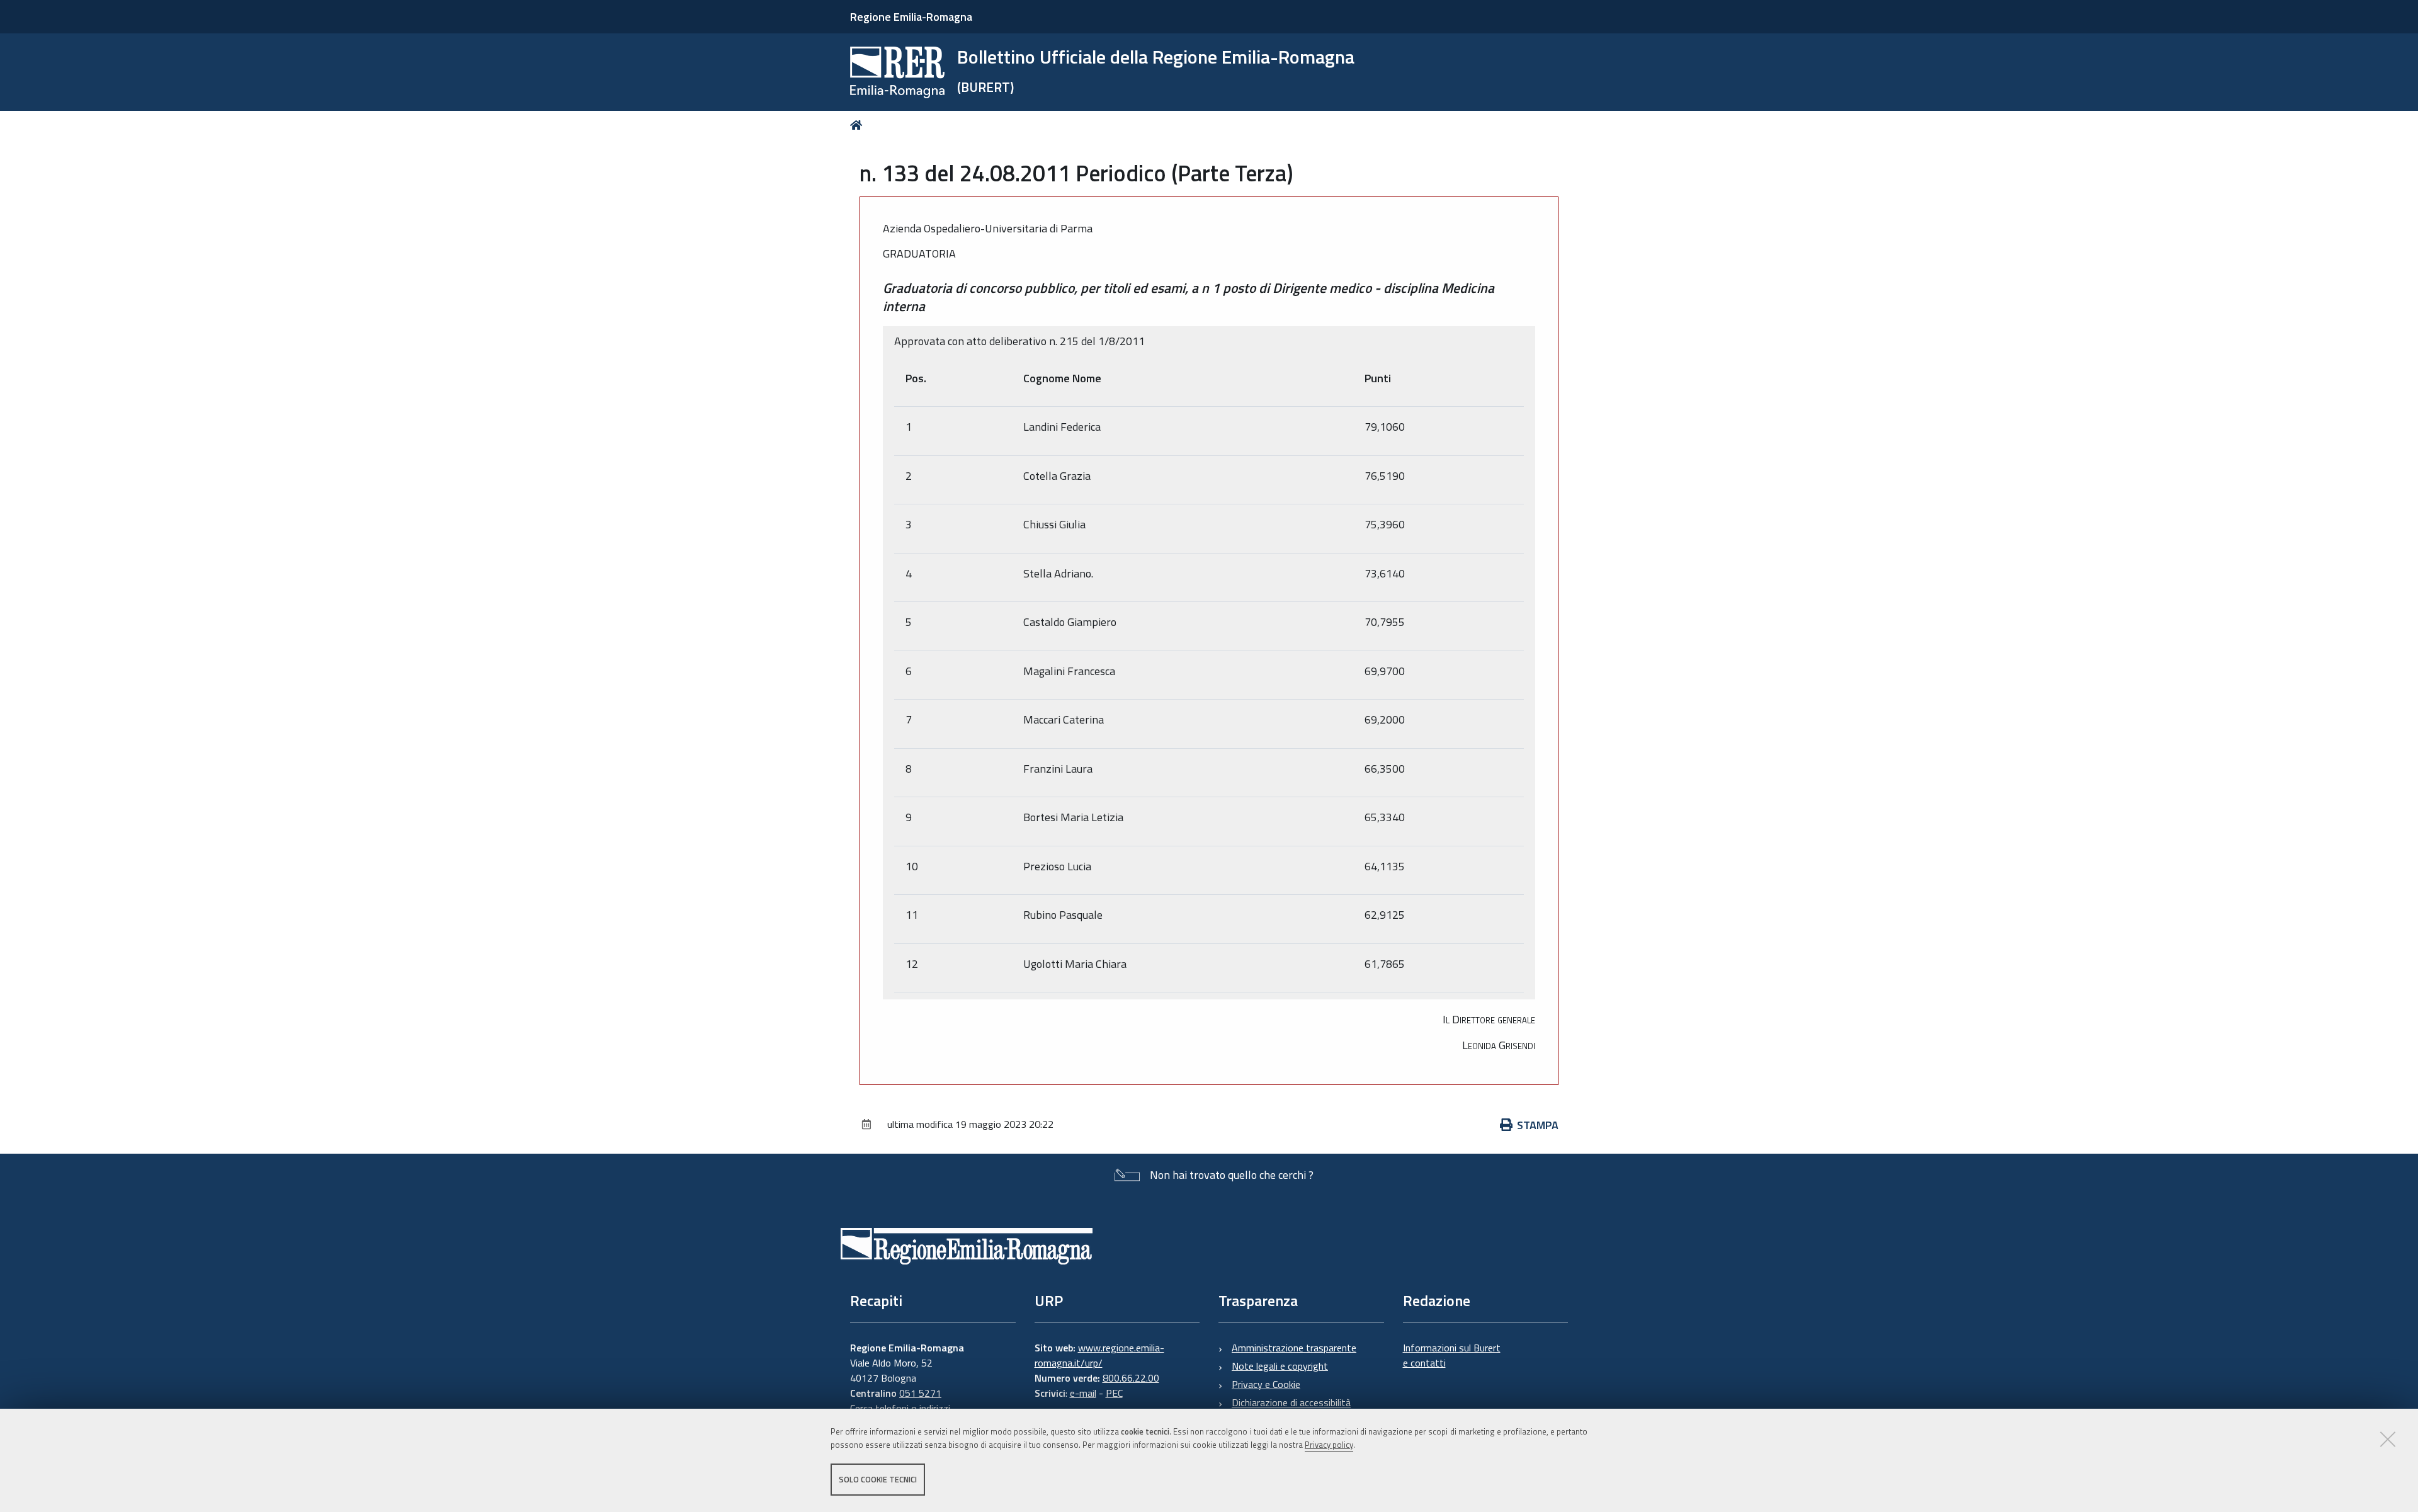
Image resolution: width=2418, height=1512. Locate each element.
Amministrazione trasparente (1294, 1348)
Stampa (1538, 1125)
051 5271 (920, 1393)
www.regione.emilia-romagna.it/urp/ (1099, 1355)
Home (859, 125)
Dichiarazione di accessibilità (1291, 1402)
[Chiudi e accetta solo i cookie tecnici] (2388, 1439)
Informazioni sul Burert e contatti (1452, 1355)
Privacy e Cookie (1266, 1384)
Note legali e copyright (1280, 1366)
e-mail (1083, 1393)
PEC (1114, 1393)
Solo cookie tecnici (878, 1479)
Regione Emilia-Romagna (911, 17)
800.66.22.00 (1131, 1378)
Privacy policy (1329, 1445)
